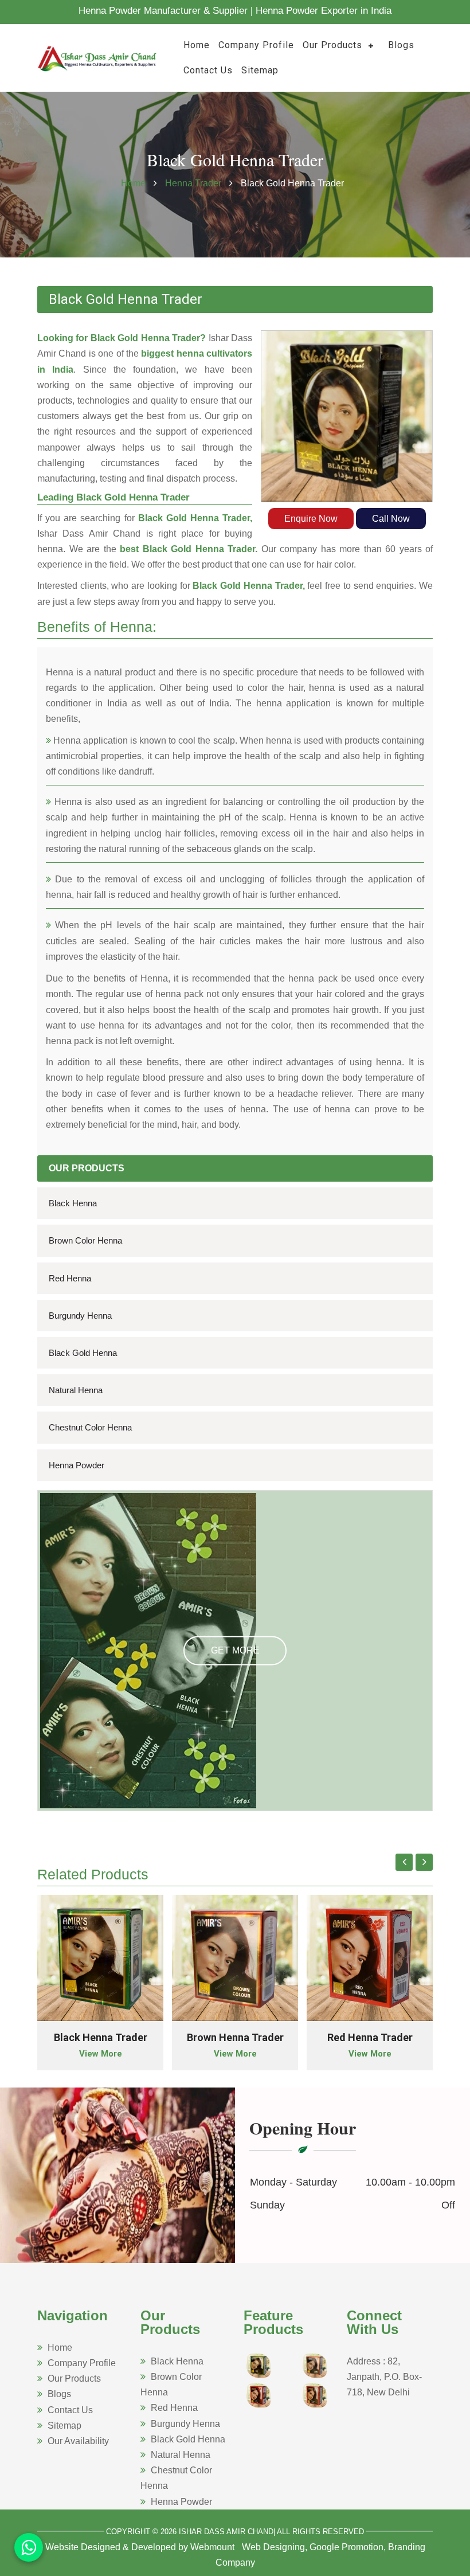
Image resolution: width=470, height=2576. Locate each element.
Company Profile (256, 45)
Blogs (401, 45)
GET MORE (235, 1650)
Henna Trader (194, 183)
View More (101, 2054)
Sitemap (260, 70)
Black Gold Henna (83, 1353)
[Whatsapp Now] (29, 2547)
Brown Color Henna (85, 1240)
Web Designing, (275, 2547)
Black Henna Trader (101, 2037)
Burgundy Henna (80, 1316)
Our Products (332, 45)
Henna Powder (77, 1465)
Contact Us (208, 70)
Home (197, 45)
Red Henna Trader (370, 2037)
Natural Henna (76, 1390)
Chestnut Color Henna (90, 1427)
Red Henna (70, 1278)
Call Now (391, 519)
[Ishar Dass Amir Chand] (97, 57)
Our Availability (78, 2441)
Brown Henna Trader (235, 2037)
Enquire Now (311, 519)
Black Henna (73, 1203)
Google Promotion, (348, 2547)
